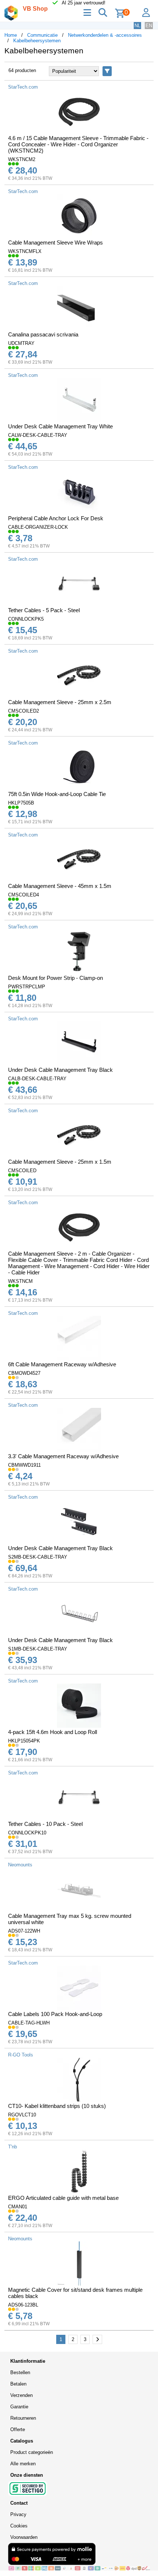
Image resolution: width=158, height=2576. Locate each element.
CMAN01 (18, 2207)
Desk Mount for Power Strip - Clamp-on (55, 978)
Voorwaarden (24, 2537)
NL (137, 26)
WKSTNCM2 (22, 159)
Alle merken (23, 2464)
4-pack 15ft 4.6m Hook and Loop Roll (53, 1732)
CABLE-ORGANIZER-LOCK (38, 527)
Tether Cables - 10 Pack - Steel (45, 1824)
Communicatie (42, 35)
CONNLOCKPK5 (26, 619)
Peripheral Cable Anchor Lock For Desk (56, 518)
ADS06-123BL (23, 2305)
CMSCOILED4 (24, 895)
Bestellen (20, 2372)
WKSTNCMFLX (25, 251)
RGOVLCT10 (22, 2115)
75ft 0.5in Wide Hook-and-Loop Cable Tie (57, 794)
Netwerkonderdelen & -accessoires (105, 35)
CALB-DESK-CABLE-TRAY (37, 1079)
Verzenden (21, 2395)
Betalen (18, 2384)
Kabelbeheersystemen (37, 41)
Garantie (19, 2407)
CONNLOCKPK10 (27, 1833)
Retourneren (23, 2418)
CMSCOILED (22, 1171)
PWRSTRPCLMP (27, 987)
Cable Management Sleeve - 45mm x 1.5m (60, 886)
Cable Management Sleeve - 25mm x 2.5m (60, 702)
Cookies (19, 2526)
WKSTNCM (20, 1281)
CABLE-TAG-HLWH (29, 2023)
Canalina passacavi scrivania (43, 334)
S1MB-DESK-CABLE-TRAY (38, 1649)
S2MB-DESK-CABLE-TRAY (38, 1557)
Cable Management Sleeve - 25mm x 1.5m (60, 1162)
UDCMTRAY (21, 343)
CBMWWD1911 (24, 1465)
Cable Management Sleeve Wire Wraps (55, 242)
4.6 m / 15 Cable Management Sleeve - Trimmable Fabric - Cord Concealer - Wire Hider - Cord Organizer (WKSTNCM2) (78, 144)
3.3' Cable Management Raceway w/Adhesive (63, 1456)
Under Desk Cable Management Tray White (60, 426)
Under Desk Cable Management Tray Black (60, 1070)
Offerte (18, 2429)
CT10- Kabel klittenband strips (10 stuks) (57, 2106)
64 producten (22, 70)
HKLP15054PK (24, 1741)
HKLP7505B (21, 803)
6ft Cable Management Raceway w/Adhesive (62, 1364)
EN (149, 26)
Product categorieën (32, 2452)
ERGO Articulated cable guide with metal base (63, 2198)
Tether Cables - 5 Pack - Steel (44, 610)
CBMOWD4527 (24, 1373)
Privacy (18, 2514)
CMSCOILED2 (24, 711)
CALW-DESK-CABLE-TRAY (38, 435)
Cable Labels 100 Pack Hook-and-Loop (55, 2014)
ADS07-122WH (24, 1931)
